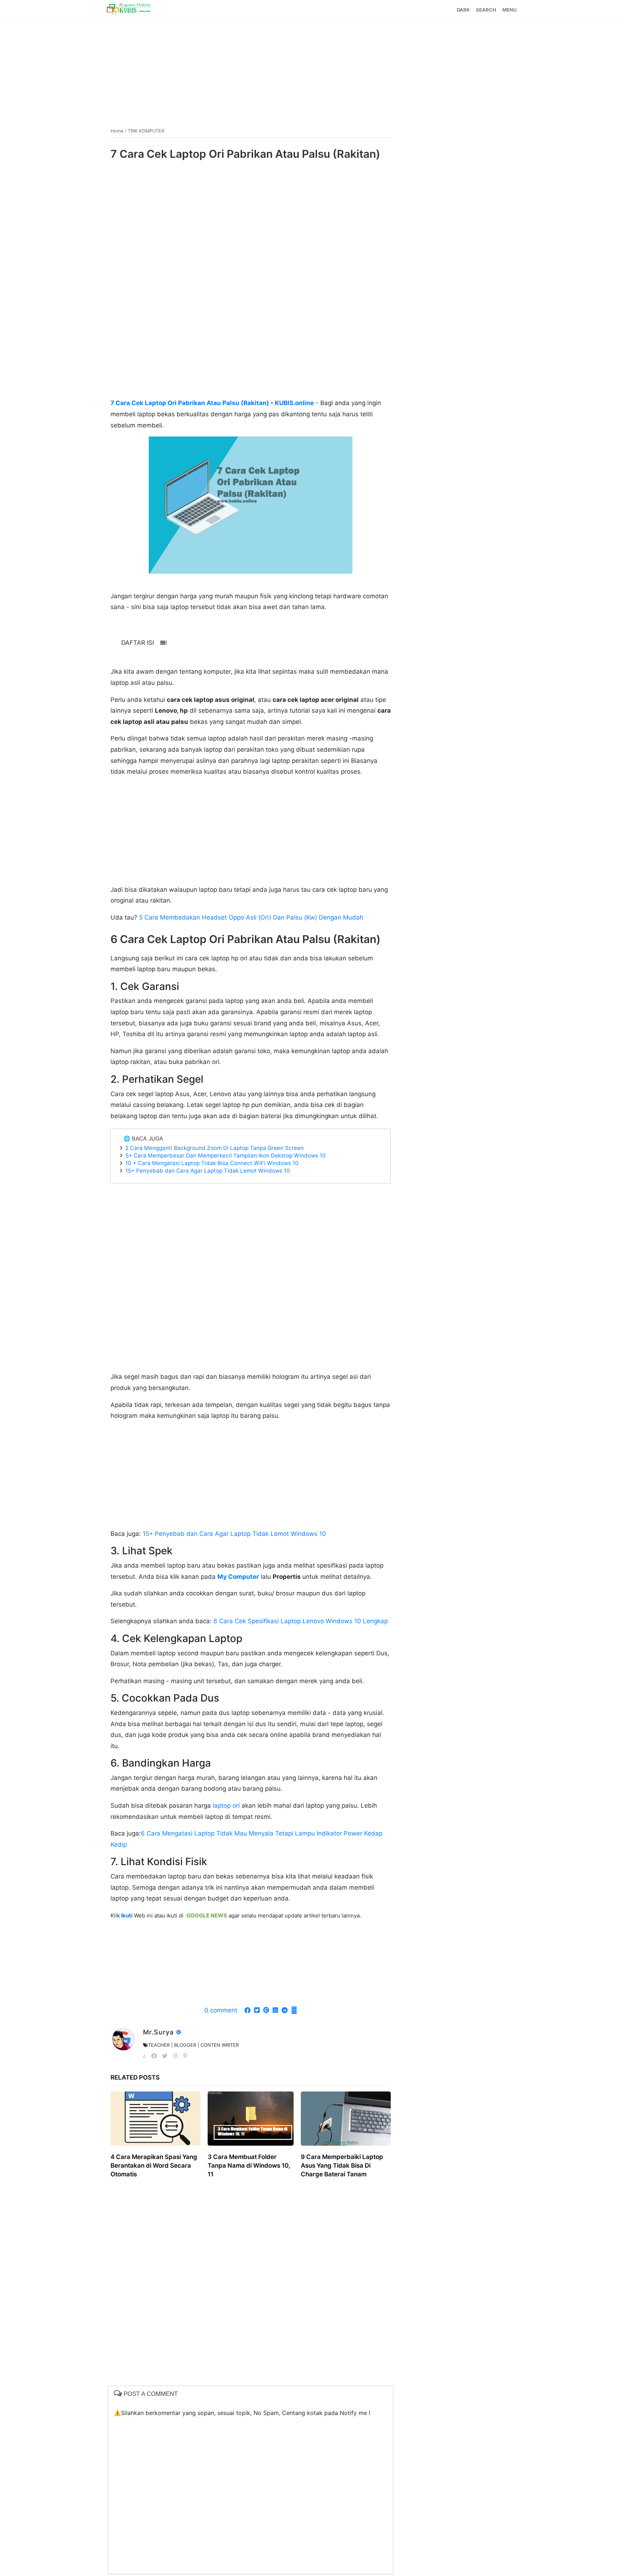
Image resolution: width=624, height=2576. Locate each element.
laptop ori (225, 1806)
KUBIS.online (294, 403)
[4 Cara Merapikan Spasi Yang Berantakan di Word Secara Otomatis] (155, 2119)
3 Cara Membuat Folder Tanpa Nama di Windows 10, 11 (249, 2166)
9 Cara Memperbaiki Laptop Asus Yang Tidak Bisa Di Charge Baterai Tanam (342, 2166)
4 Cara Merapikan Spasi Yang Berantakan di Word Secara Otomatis (154, 2166)
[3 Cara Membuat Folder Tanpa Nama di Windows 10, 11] (251, 2119)
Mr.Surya (159, 2032)
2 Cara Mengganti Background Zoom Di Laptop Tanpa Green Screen (214, 1148)
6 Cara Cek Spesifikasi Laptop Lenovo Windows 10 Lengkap (301, 1621)
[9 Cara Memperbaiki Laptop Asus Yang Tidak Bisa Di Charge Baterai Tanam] (346, 2119)
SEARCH (486, 10)
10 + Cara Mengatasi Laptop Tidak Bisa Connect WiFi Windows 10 (212, 1163)
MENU (509, 10)
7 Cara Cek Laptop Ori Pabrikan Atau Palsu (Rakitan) (190, 403)
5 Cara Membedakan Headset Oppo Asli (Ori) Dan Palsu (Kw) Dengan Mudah (251, 917)
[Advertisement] (312, 70)
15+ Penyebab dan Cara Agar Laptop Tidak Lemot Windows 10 (208, 1171)
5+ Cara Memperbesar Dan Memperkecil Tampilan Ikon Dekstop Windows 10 (226, 1155)
